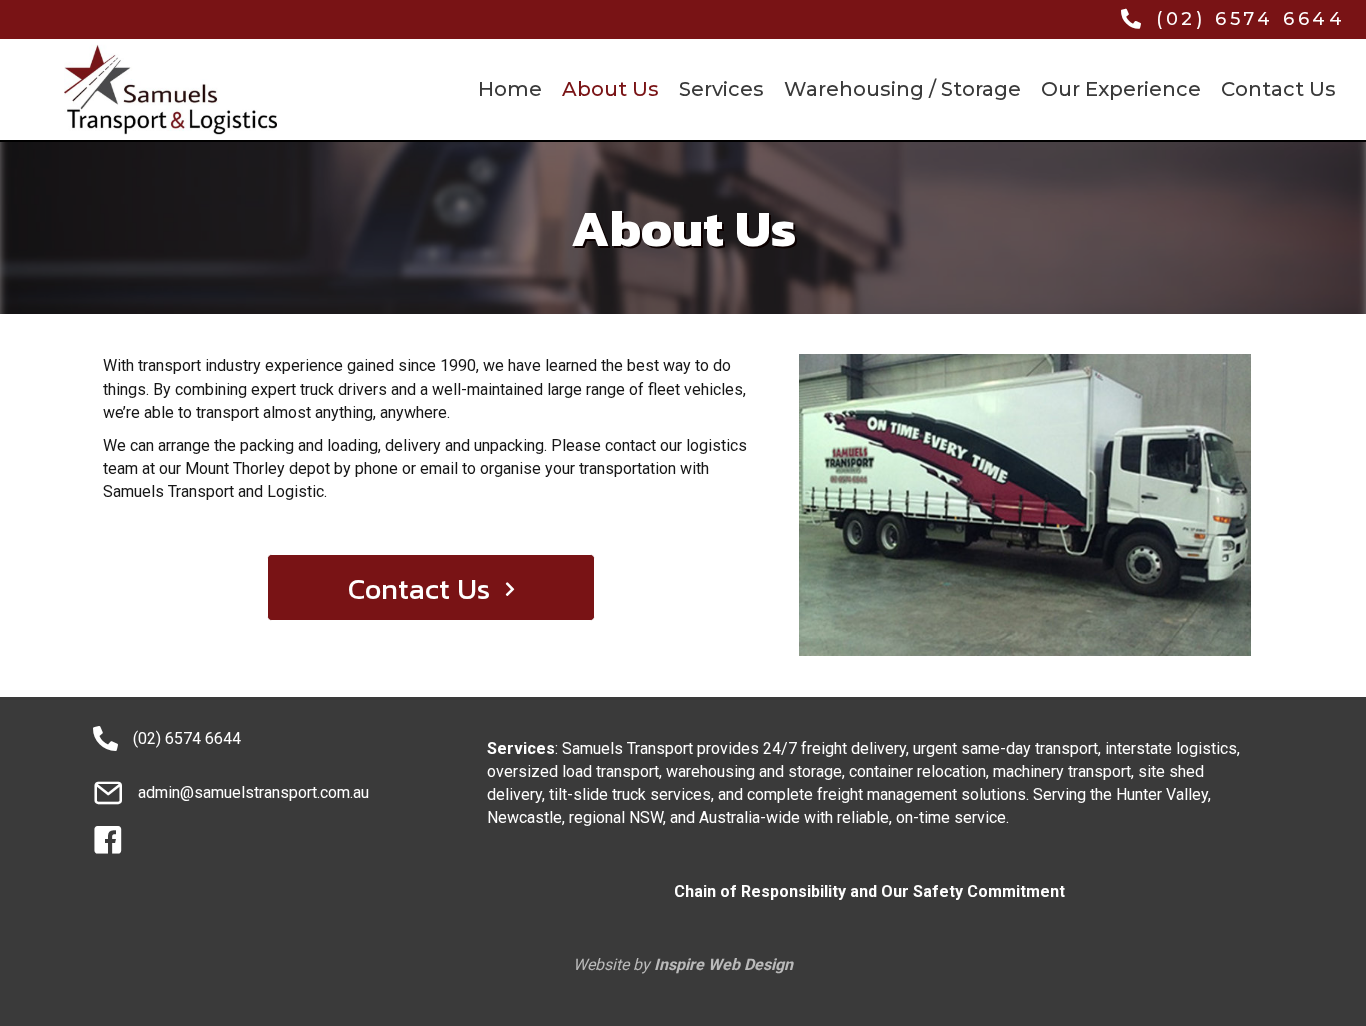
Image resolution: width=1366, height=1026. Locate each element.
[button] (431, 587)
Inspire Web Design (723, 964)
